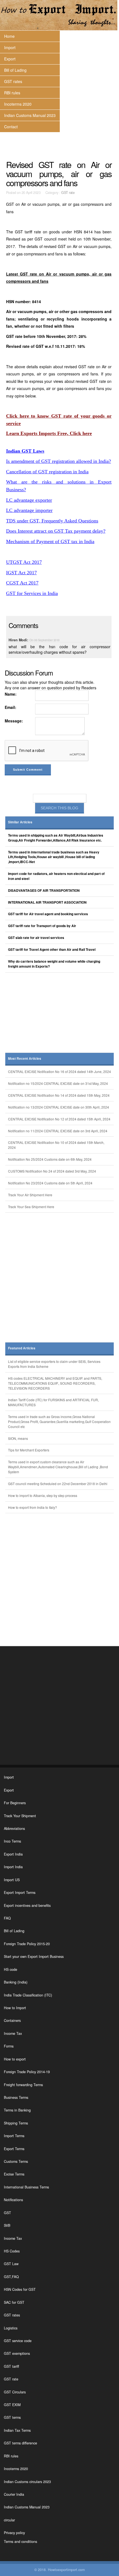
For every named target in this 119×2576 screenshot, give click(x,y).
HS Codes (12, 2251)
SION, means (18, 1438)
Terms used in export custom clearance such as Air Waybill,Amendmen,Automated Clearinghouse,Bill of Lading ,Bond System (58, 1467)
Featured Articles (22, 1348)
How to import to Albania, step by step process (43, 1495)
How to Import (15, 2008)
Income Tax (13, 2033)
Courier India (14, 2494)
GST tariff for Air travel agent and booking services (48, 914)
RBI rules (12, 93)
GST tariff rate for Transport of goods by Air (42, 926)
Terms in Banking (17, 2110)
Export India (13, 1854)
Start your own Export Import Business (34, 1956)
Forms (9, 2046)
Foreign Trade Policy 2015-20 (27, 1944)
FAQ (7, 1918)
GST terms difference (20, 2443)
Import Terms (14, 2136)
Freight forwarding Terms (23, 2085)
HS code (11, 1969)
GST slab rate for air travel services (36, 938)
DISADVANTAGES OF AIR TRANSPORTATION (44, 891)
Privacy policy (14, 2533)
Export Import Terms (20, 1892)
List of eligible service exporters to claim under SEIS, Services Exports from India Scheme (54, 1364)
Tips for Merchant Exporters (29, 1450)
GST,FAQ (11, 2277)
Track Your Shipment (20, 1816)
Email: (11, 707)
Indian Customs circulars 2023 (27, 2482)
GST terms (12, 2417)
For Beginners (15, 1803)
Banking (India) (16, 1982)
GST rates (13, 81)
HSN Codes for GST (20, 2289)
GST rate (68, 193)
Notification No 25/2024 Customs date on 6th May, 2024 (50, 1159)
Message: (14, 721)
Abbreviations (14, 1828)
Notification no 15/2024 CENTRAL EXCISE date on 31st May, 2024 (58, 1083)
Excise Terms (14, 2174)
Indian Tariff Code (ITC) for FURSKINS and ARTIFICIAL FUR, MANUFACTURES (53, 1402)
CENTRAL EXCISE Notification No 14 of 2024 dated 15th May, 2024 (59, 1095)
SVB (7, 2225)
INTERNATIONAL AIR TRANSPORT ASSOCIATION (47, 902)
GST (7, 2213)
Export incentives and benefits (27, 1905)
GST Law (11, 2264)
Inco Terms (12, 1841)
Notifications (13, 2200)
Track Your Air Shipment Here (30, 1195)
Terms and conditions (20, 2542)
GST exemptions (17, 2353)
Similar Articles (20, 822)
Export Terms (14, 2149)
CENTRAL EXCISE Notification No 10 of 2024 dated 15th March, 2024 (56, 1145)
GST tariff (11, 2366)
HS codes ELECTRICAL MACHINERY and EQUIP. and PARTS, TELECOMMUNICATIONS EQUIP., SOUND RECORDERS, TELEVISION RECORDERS (55, 1383)
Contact (11, 127)
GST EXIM (12, 2405)
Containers (12, 2020)
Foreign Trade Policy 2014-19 (27, 2072)
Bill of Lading (15, 70)
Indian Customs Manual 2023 (30, 115)
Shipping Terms (16, 2123)
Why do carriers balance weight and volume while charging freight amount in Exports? (54, 964)
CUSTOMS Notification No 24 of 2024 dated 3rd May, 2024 (52, 1171)
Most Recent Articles (25, 1059)
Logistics (11, 2328)
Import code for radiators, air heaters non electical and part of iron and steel (56, 876)
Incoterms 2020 (18, 104)
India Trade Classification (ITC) (28, 1995)
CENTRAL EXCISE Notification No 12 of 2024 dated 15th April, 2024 (59, 1119)
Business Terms (16, 2097)
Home (9, 36)
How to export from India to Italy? (33, 1507)
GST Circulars (15, 2392)
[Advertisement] (60, 1015)
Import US (12, 1880)
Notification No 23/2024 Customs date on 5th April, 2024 (50, 1183)
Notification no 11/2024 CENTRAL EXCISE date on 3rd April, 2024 (58, 1131)
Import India (13, 1867)
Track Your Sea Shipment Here (31, 1207)
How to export (15, 2059)
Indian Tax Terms (17, 2430)
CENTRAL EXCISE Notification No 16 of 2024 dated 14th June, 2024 (59, 1071)
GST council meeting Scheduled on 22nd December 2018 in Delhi (58, 1484)
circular (9, 2520)
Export (10, 59)
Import (10, 47)
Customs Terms (16, 2161)
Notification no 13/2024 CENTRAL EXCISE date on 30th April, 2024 (59, 1107)
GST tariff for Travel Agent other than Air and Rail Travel (52, 950)
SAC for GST (14, 2302)
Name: (11, 694)
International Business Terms (26, 2187)
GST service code (18, 2341)
